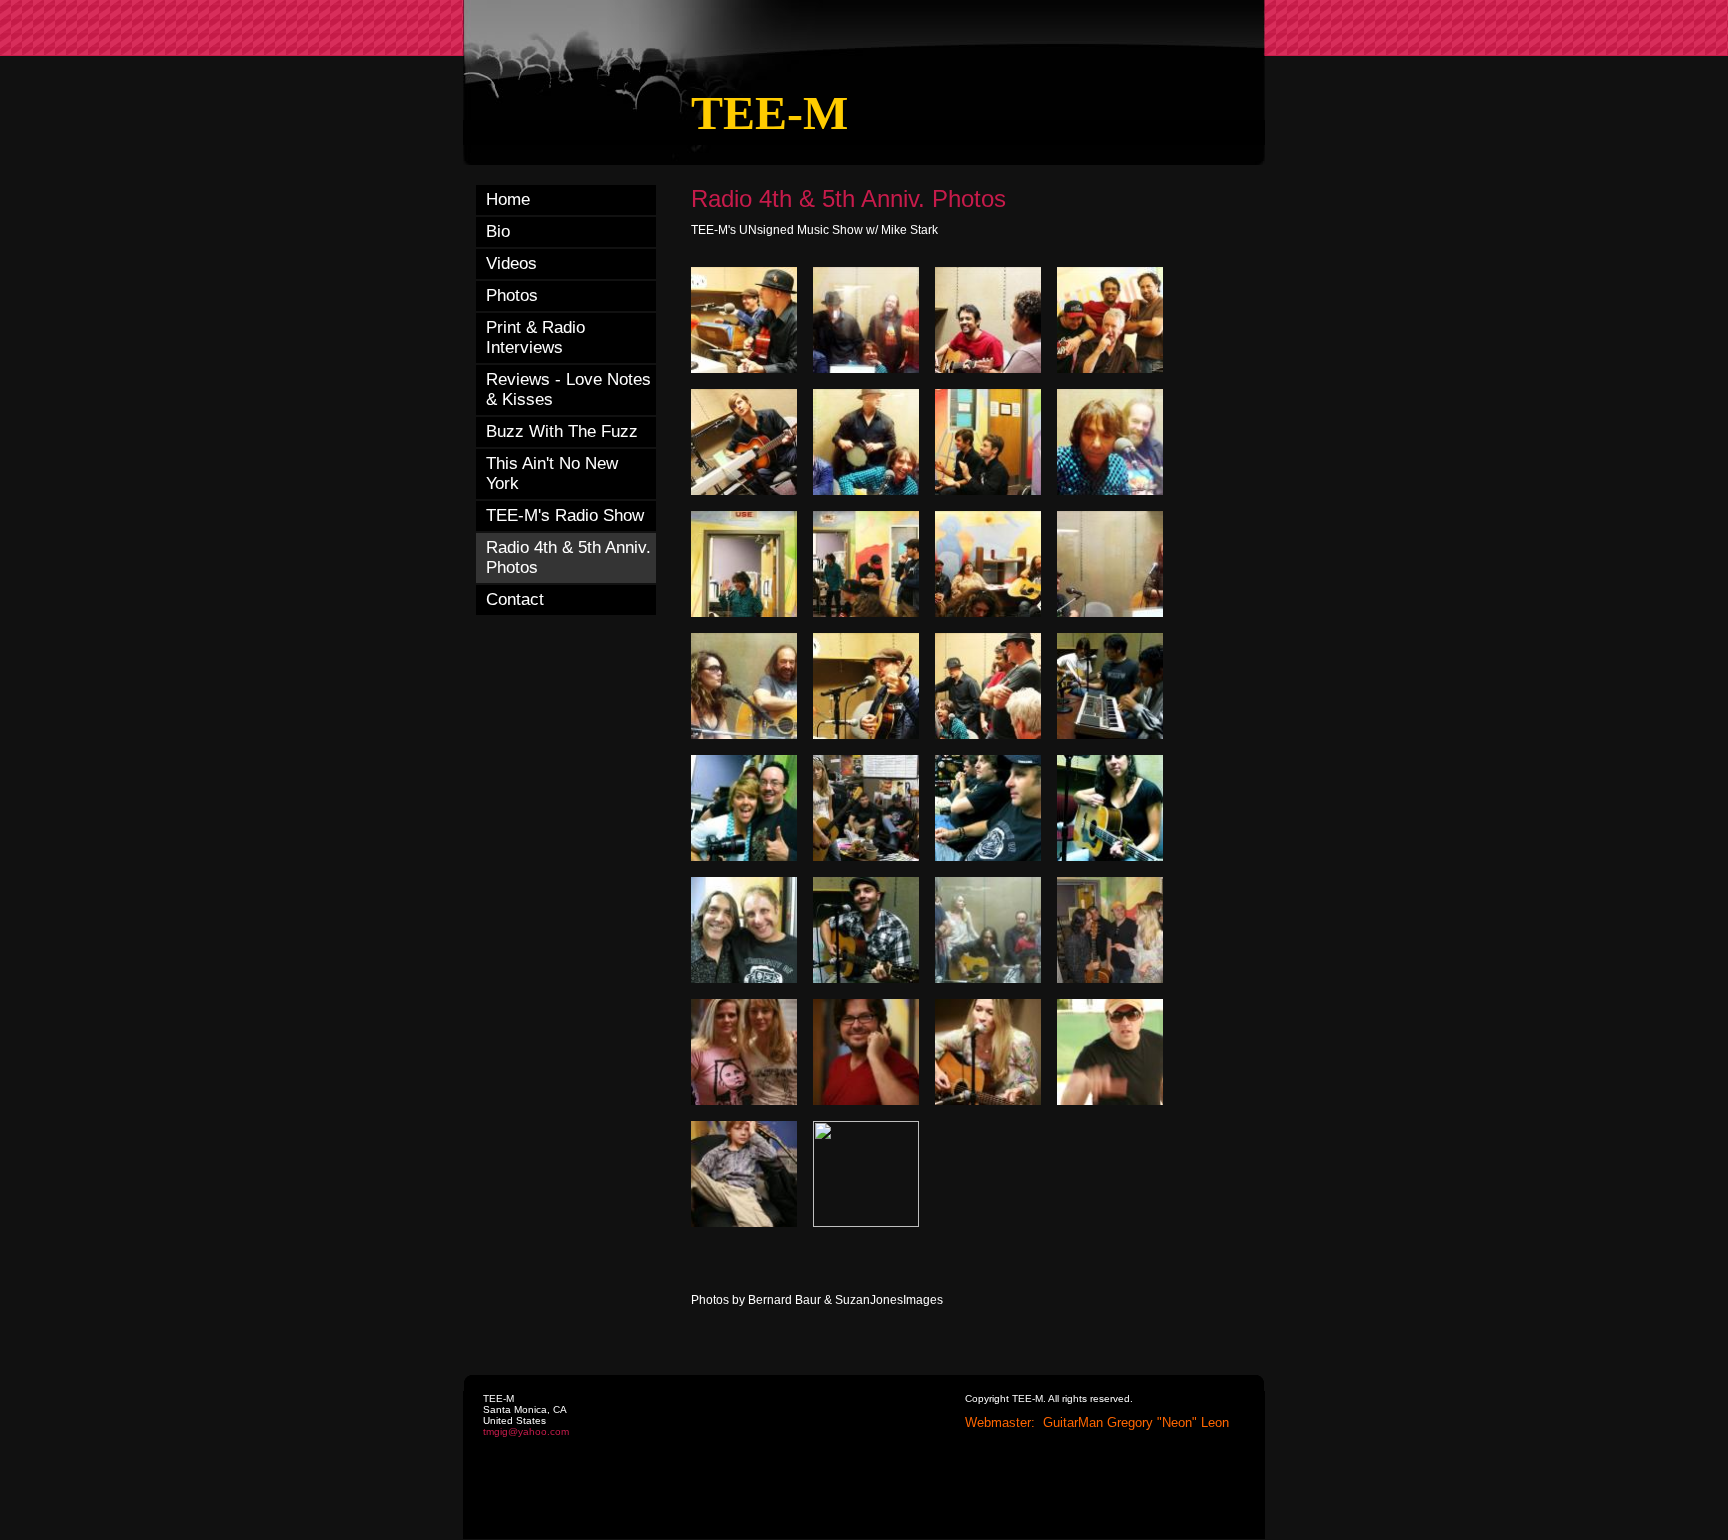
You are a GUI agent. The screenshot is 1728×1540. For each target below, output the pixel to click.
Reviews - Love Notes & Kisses (568, 389)
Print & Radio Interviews (535, 337)
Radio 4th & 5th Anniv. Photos (568, 557)
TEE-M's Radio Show (565, 515)
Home (508, 199)
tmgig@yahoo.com (526, 1431)
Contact (515, 599)
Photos (512, 295)
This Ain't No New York (552, 473)
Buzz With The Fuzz (562, 431)
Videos (511, 263)
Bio (498, 231)
